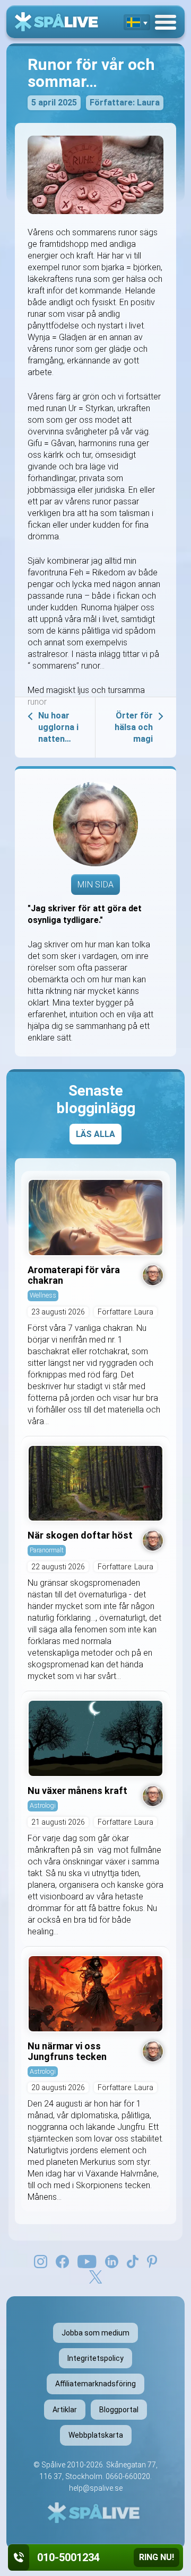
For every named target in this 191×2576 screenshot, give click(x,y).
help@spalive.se (96, 2488)
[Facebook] (62, 2261)
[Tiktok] (133, 2261)
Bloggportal (119, 2410)
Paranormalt (47, 1550)
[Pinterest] (152, 2261)
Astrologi (43, 1805)
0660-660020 (128, 2476)
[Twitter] (95, 2276)
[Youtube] (87, 2261)
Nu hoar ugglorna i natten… (58, 727)
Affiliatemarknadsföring (95, 2384)
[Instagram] (41, 2261)
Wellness (43, 1295)
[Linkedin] (112, 2261)
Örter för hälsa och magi (134, 727)
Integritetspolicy (95, 2358)
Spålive (53, 2465)
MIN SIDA (95, 885)
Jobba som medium (95, 2333)
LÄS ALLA (95, 1134)
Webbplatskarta (96, 2435)
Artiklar (65, 2410)
